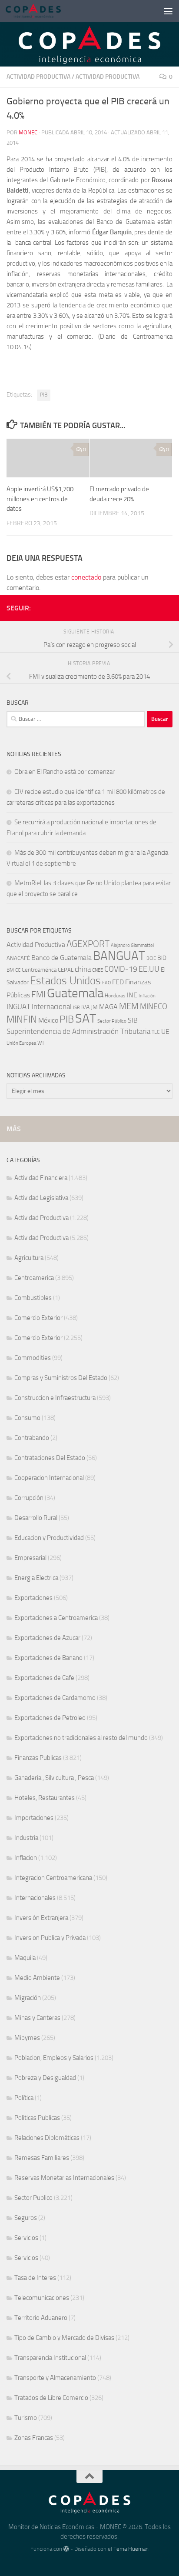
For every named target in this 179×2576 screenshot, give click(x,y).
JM (94, 1007)
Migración (28, 1998)
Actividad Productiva (38, 77)
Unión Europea (21, 1043)
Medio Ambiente (37, 1978)
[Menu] (168, 11)
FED (118, 982)
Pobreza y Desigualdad (45, 2078)
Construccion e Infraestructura (55, 1398)
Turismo (26, 2418)
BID (162, 958)
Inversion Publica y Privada (50, 1938)
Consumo (27, 1418)
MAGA (108, 1007)
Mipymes (27, 2038)
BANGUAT (119, 956)
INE (132, 995)
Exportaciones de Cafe (44, 1678)
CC (18, 970)
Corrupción (29, 1498)
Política (24, 2098)
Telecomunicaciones (42, 2298)
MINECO (154, 1006)
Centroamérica (39, 970)
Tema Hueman (131, 2549)
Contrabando (32, 1438)
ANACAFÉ (18, 958)
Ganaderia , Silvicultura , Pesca (54, 1778)
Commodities (33, 1358)
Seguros (26, 2218)
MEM (129, 1006)
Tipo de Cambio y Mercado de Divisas (64, 2338)
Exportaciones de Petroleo (50, 1718)
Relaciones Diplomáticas (47, 2138)
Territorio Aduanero (41, 2318)
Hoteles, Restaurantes (45, 1798)
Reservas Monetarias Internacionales (64, 2178)
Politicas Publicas (37, 2118)
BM (10, 970)
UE (165, 1031)
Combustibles (33, 1298)
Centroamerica (34, 1278)
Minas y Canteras (37, 2018)
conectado (86, 577)
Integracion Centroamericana (53, 1878)
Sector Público (112, 1021)
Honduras (115, 996)
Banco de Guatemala (61, 958)
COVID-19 (121, 969)
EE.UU (149, 969)
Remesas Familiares (42, 2158)
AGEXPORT (88, 944)
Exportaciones (33, 1598)
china (83, 969)
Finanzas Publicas (38, 1758)
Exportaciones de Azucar (47, 1638)
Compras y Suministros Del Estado (61, 1378)
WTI (41, 1043)
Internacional (52, 1007)
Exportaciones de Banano (48, 1658)
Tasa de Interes (35, 2278)
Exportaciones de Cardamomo (55, 1698)
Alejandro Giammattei (132, 945)
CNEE (98, 970)
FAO (106, 983)
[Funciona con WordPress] (66, 2549)
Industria (26, 1838)
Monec (28, 132)
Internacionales (35, 1898)
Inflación (147, 996)
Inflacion (26, 1858)
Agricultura (29, 1258)
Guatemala (75, 993)
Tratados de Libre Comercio (51, 2398)
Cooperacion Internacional (49, 1478)
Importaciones (34, 1818)
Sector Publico (33, 2198)
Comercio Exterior (38, 1318)
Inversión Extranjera (41, 1918)
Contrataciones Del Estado (50, 1458)
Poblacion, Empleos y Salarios (54, 2058)
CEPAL (66, 970)
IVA (85, 1007)
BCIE (151, 958)
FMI (38, 995)
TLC (156, 1032)
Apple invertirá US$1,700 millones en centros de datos (40, 499)
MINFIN (22, 1020)
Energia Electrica (36, 1578)
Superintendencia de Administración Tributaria (78, 1031)
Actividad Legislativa (41, 1198)
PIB (44, 395)
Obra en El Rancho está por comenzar (65, 772)
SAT (86, 1018)
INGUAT (18, 1006)
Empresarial (30, 1558)
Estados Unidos (65, 981)
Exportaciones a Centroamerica (56, 1618)
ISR (76, 1008)
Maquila (25, 1958)
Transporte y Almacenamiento (55, 2378)
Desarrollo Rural (36, 1518)
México (48, 1020)
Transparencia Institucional (50, 2358)
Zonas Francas (34, 2438)
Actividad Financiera (41, 1178)
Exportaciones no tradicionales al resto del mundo (81, 1738)
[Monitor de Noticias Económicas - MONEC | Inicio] (42, 11)
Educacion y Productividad (49, 1538)
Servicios (26, 2238)
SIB (133, 1020)
